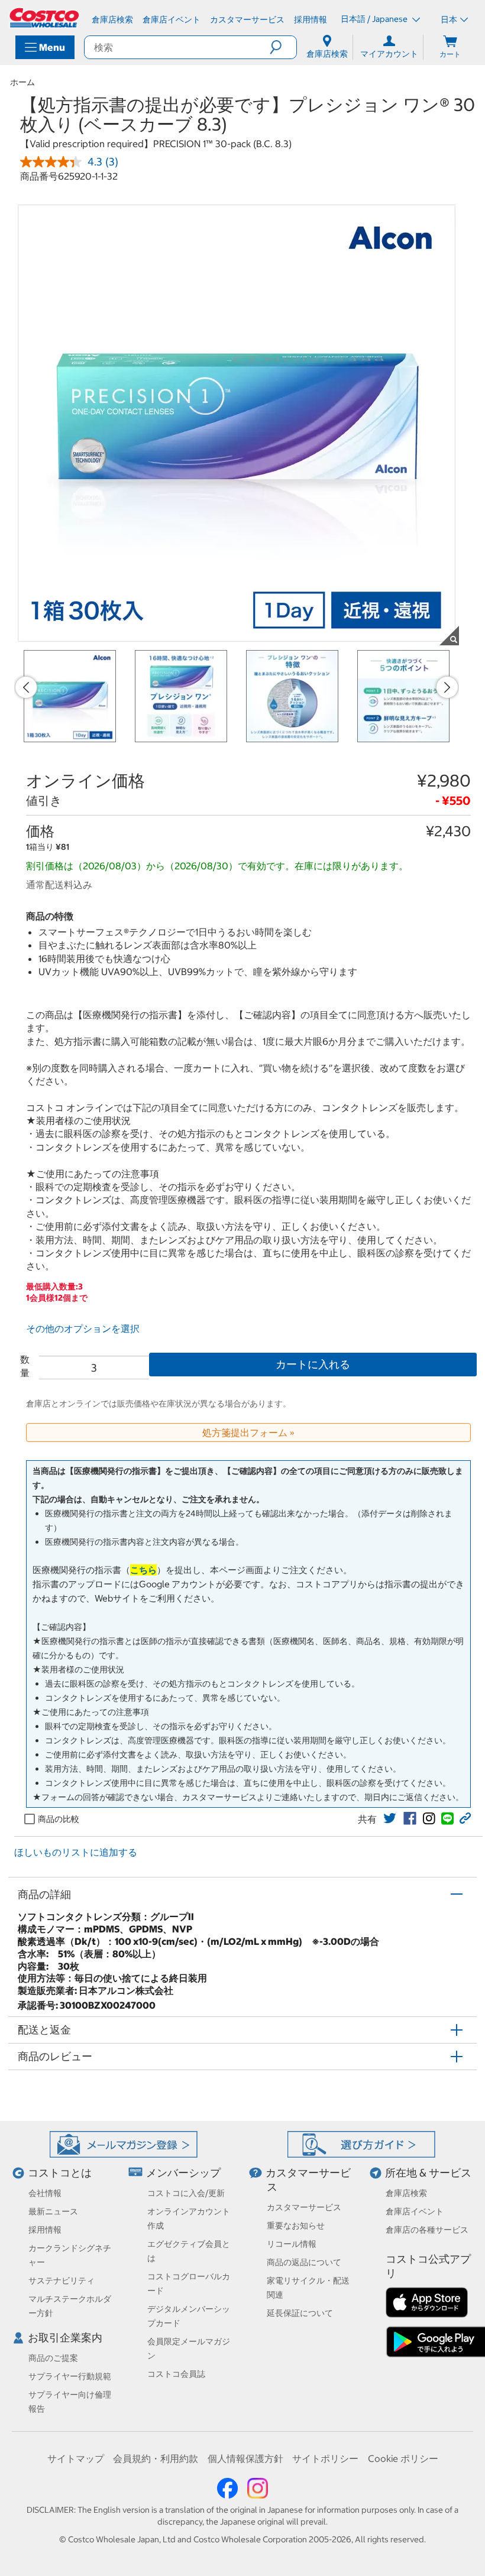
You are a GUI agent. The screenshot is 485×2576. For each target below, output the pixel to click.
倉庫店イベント (415, 2211)
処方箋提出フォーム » (248, 1432)
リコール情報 (292, 2244)
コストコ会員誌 (176, 2374)
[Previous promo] (26, 687)
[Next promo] (447, 687)
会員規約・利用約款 (156, 2458)
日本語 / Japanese (375, 19)
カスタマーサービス (304, 2207)
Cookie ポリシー (403, 2458)
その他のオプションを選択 (83, 1328)
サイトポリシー (325, 2458)
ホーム (22, 82)
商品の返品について (304, 2262)
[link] (390, 1818)
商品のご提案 (53, 2358)
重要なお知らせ (296, 2226)
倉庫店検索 (406, 2193)
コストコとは (60, 2173)
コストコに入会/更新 (186, 2193)
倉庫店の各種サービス (427, 2230)
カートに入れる (313, 1364)
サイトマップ (76, 2458)
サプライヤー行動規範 (70, 2376)
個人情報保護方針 (245, 2458)
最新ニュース (53, 2211)
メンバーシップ (183, 2173)
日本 (449, 20)
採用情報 (45, 2230)
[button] (283, 47)
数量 (25, 1366)
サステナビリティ (62, 2281)
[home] (45, 18)
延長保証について (300, 2313)
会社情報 (45, 2193)
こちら (143, 1570)
